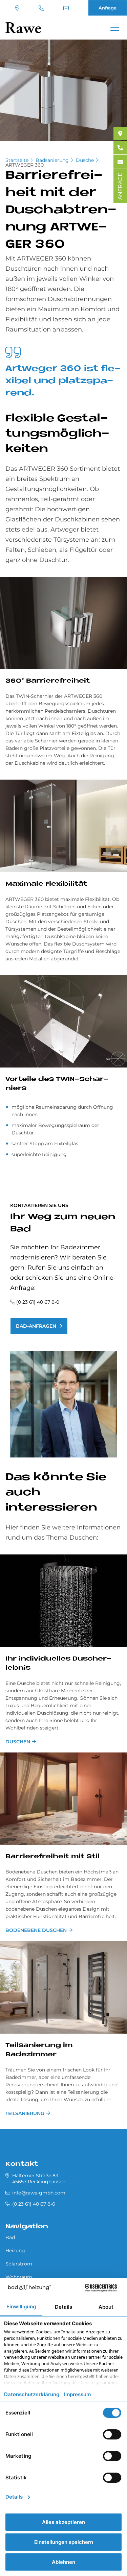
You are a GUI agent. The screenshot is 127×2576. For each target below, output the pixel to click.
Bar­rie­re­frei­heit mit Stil (52, 1857)
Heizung (15, 2251)
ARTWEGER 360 (25, 165)
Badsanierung (52, 160)
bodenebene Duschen (36, 1930)
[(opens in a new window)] (120, 133)
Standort (18, 8)
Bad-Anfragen (36, 1326)
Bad (10, 2237)
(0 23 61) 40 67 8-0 (42, 8)
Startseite (17, 160)
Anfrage (108, 8)
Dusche (85, 160)
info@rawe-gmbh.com (67, 8)
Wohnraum (19, 2277)
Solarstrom (19, 2264)
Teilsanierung (25, 2113)
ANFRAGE (120, 186)
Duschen (18, 1742)
